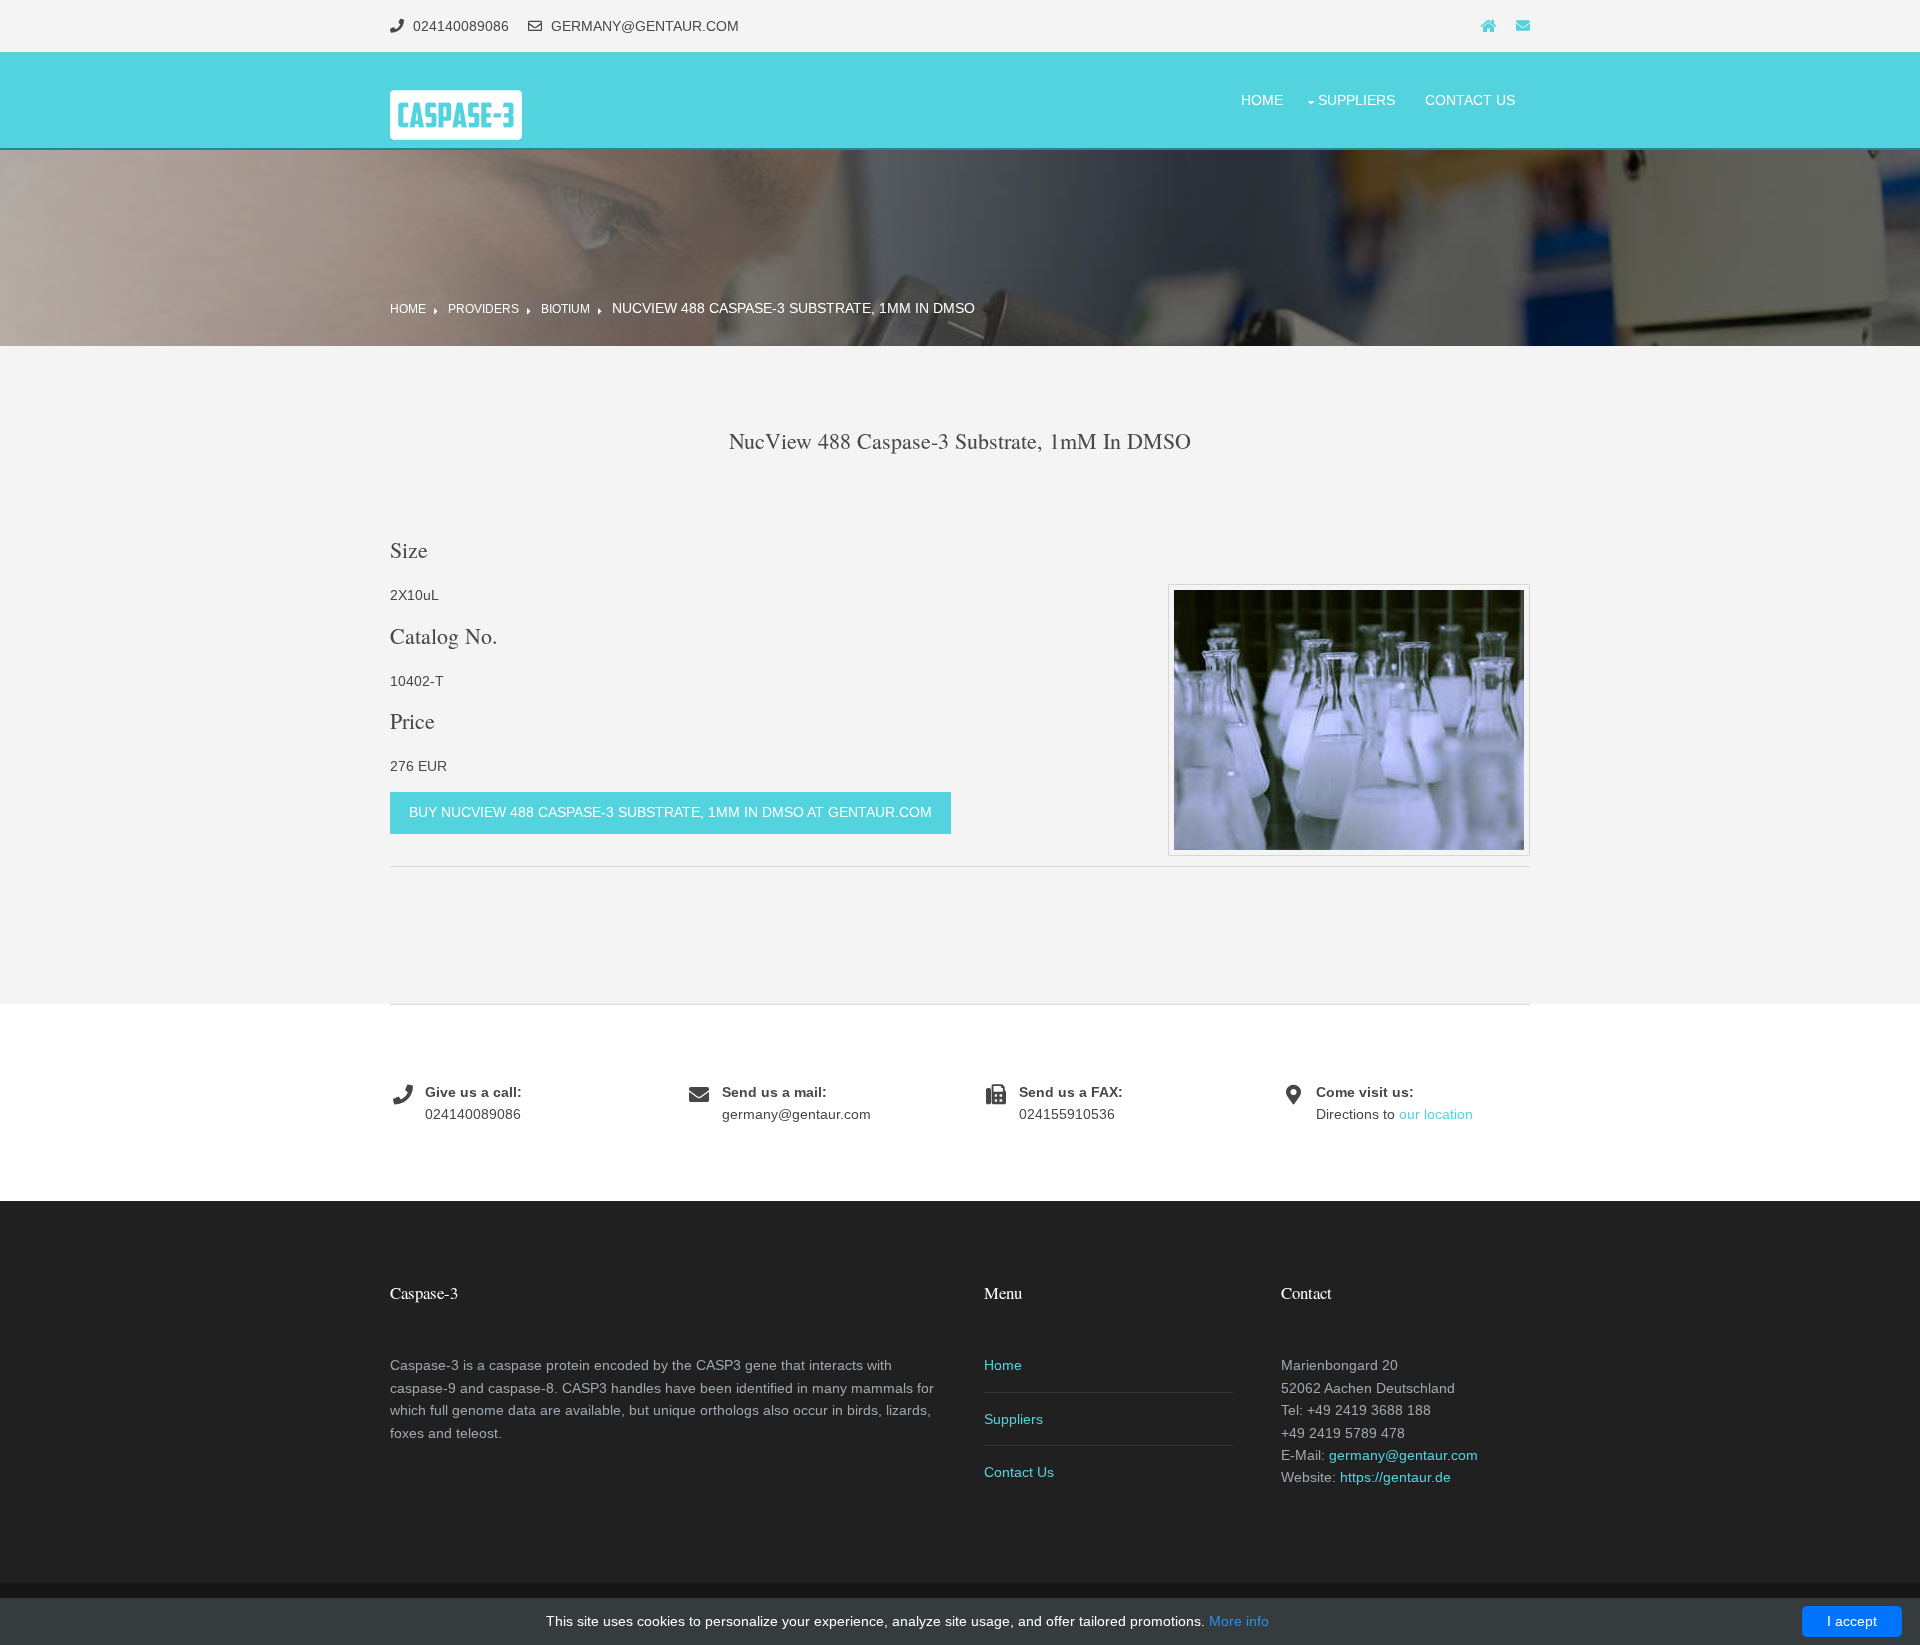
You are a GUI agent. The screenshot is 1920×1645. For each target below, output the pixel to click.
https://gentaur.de (1395, 1477)
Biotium (565, 309)
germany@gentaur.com (1403, 1455)
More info (1239, 1621)
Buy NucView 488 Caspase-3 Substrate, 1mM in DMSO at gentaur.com (670, 812)
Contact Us (1470, 100)
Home (1262, 100)
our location (1436, 1114)
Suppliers (1356, 100)
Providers (483, 309)
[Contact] (1523, 26)
